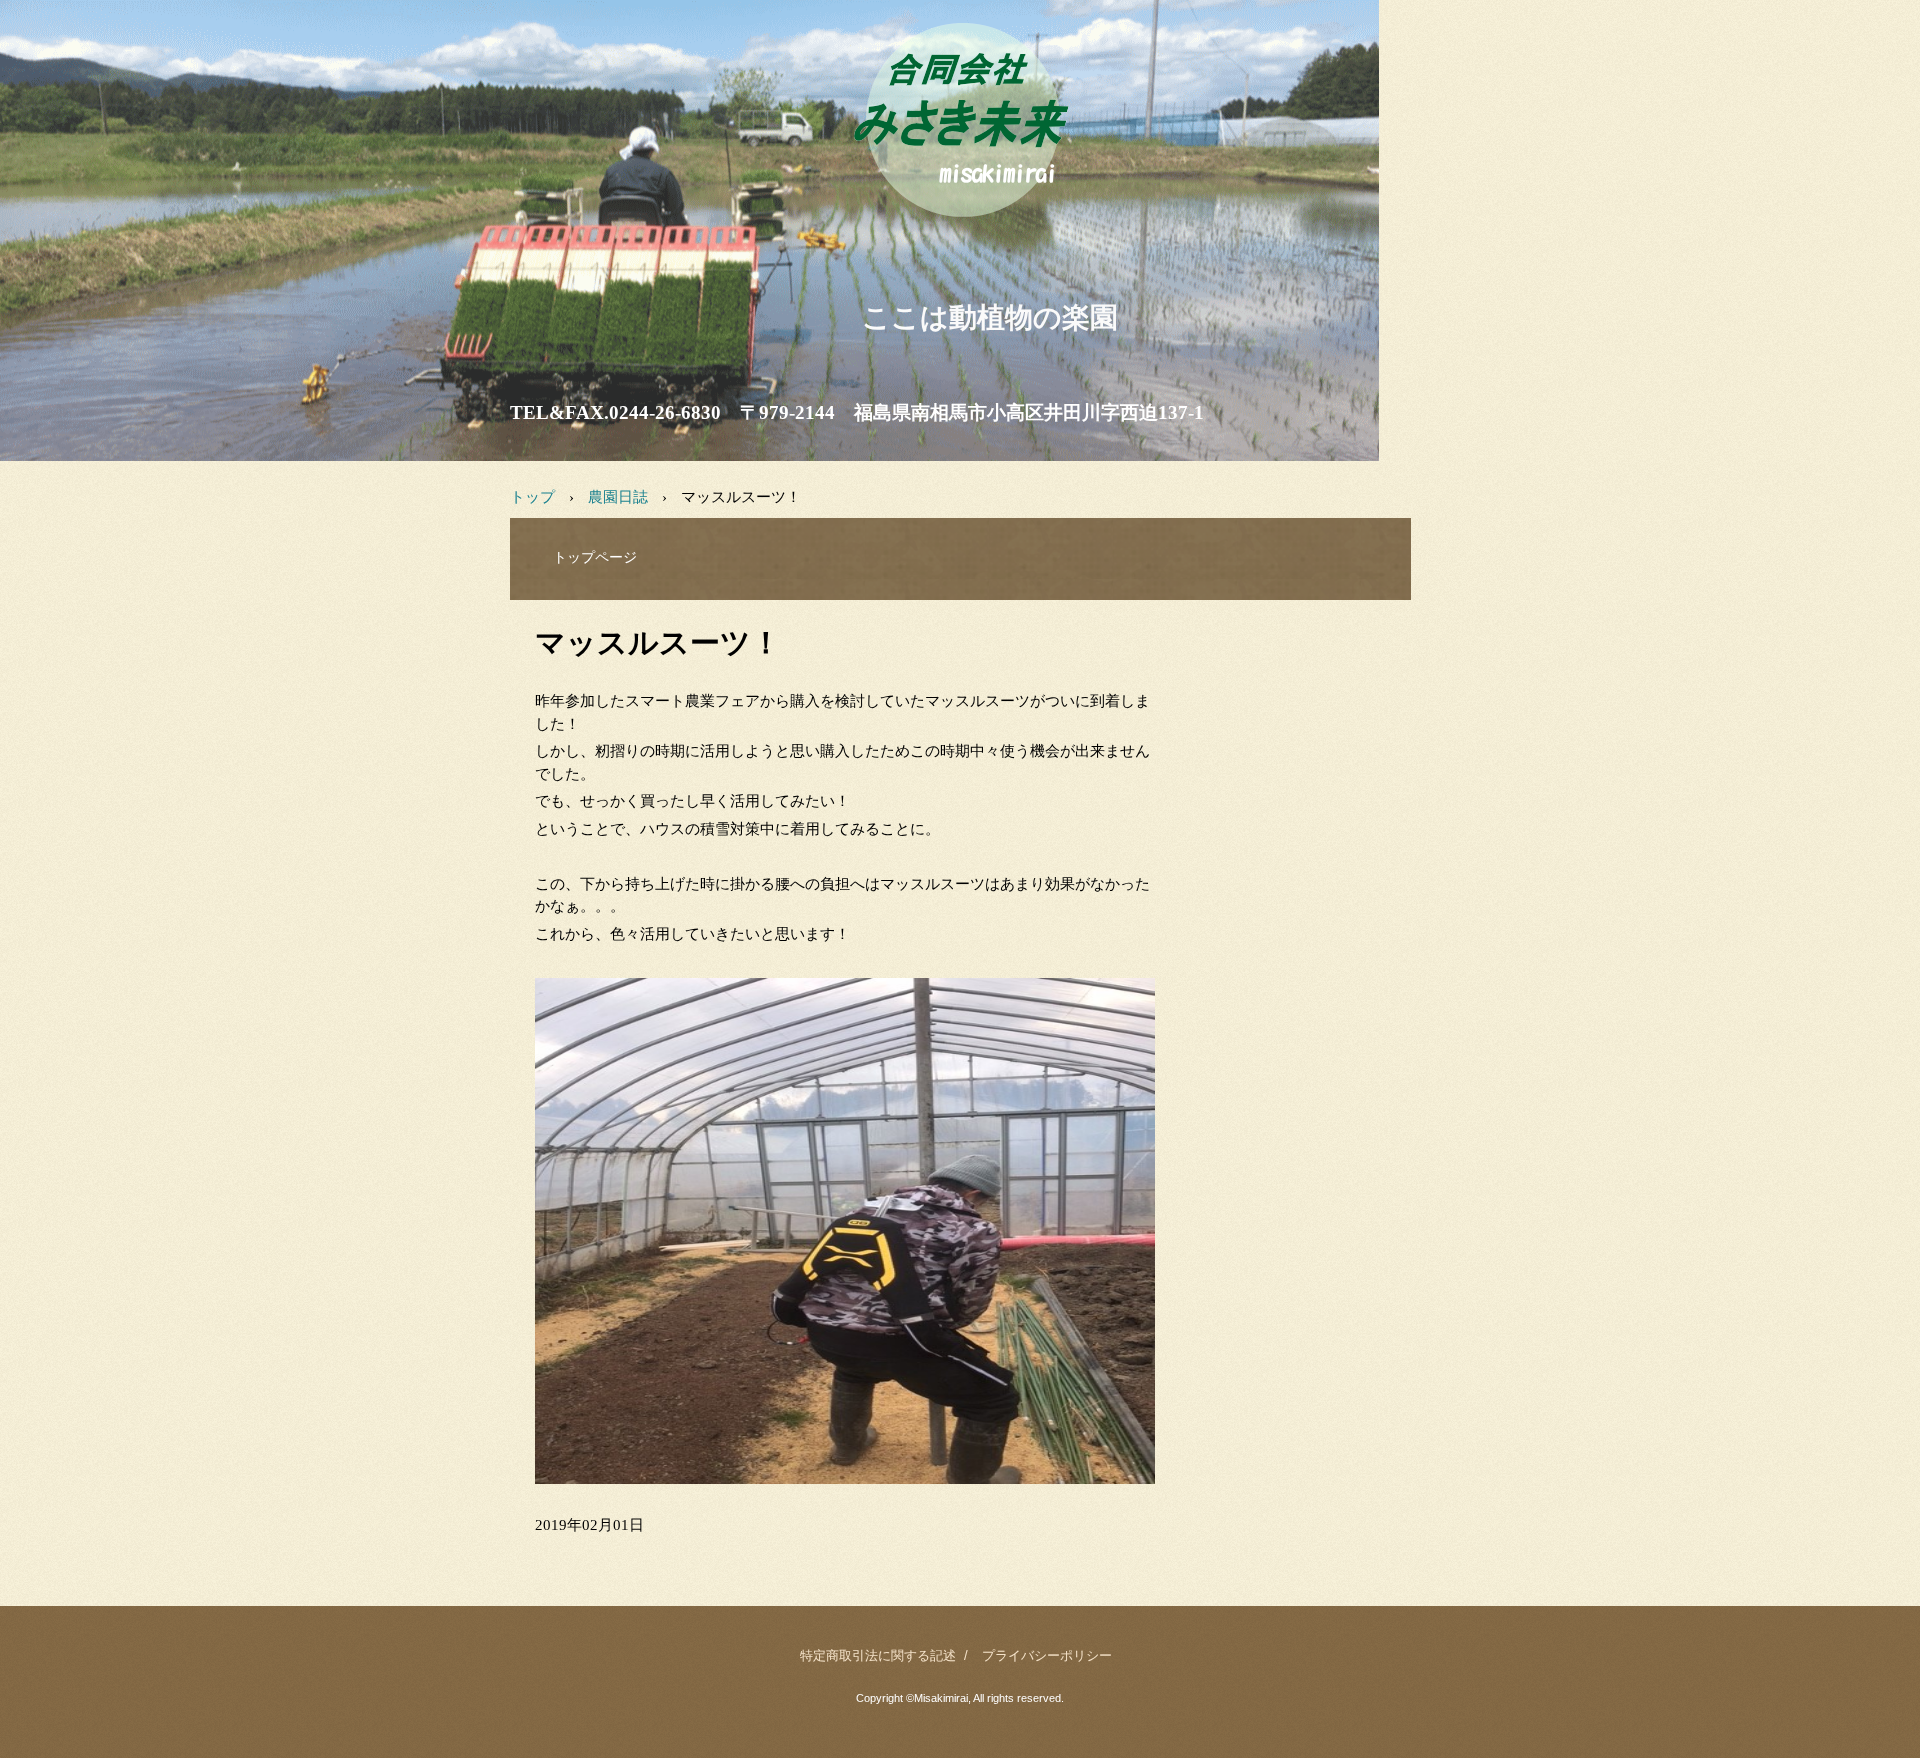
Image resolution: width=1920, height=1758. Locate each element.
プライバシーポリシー (1047, 1655)
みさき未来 (959, 239)
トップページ (595, 557)
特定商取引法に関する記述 (878, 1655)
